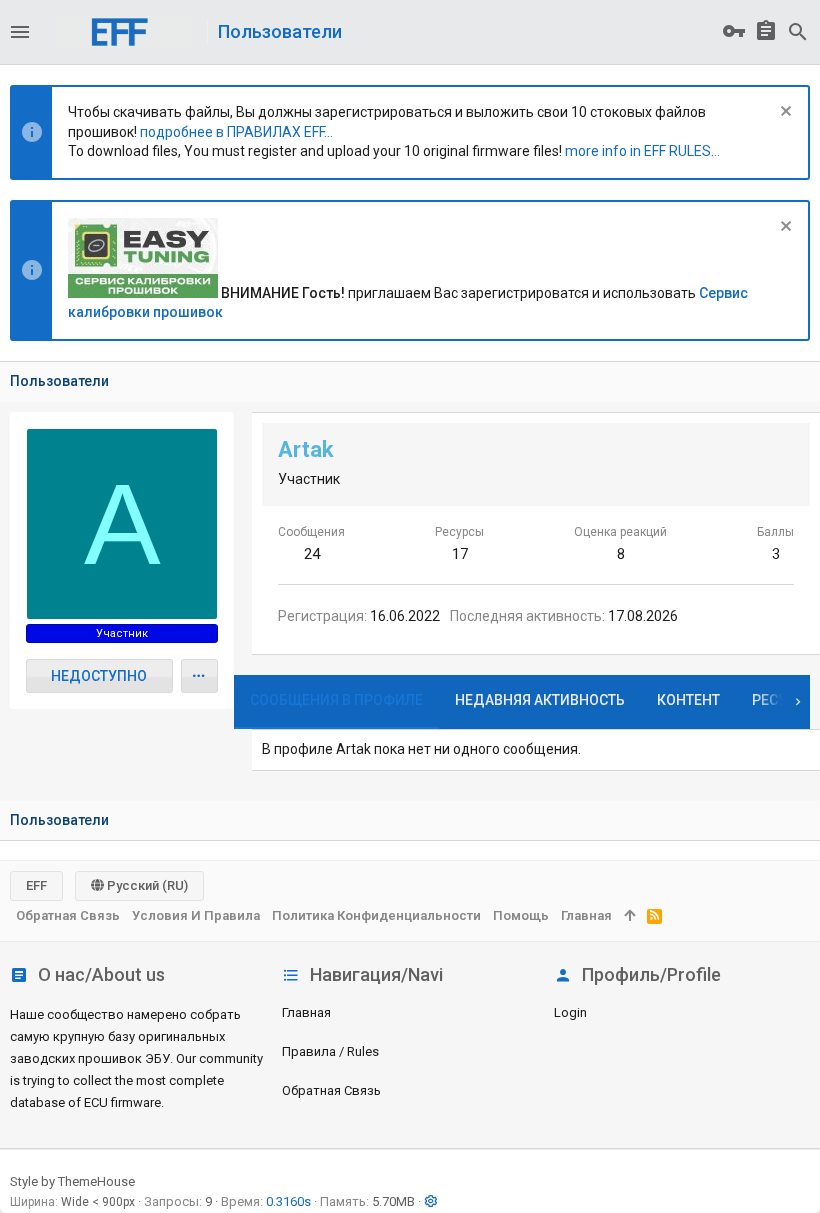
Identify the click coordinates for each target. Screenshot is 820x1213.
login (570, 1012)
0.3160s (288, 1201)
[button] (20, 32)
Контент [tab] (688, 700)
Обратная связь (331, 1090)
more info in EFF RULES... (642, 151)
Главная (306, 1012)
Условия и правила (196, 915)
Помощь (521, 915)
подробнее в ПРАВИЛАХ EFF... (236, 132)
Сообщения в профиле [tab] (336, 700)
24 (312, 554)
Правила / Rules (330, 1051)
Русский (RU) (146, 885)
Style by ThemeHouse (72, 1181)
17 (460, 554)
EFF (36, 885)
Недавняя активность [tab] (540, 700)
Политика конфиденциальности (376, 915)
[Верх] (629, 916)
